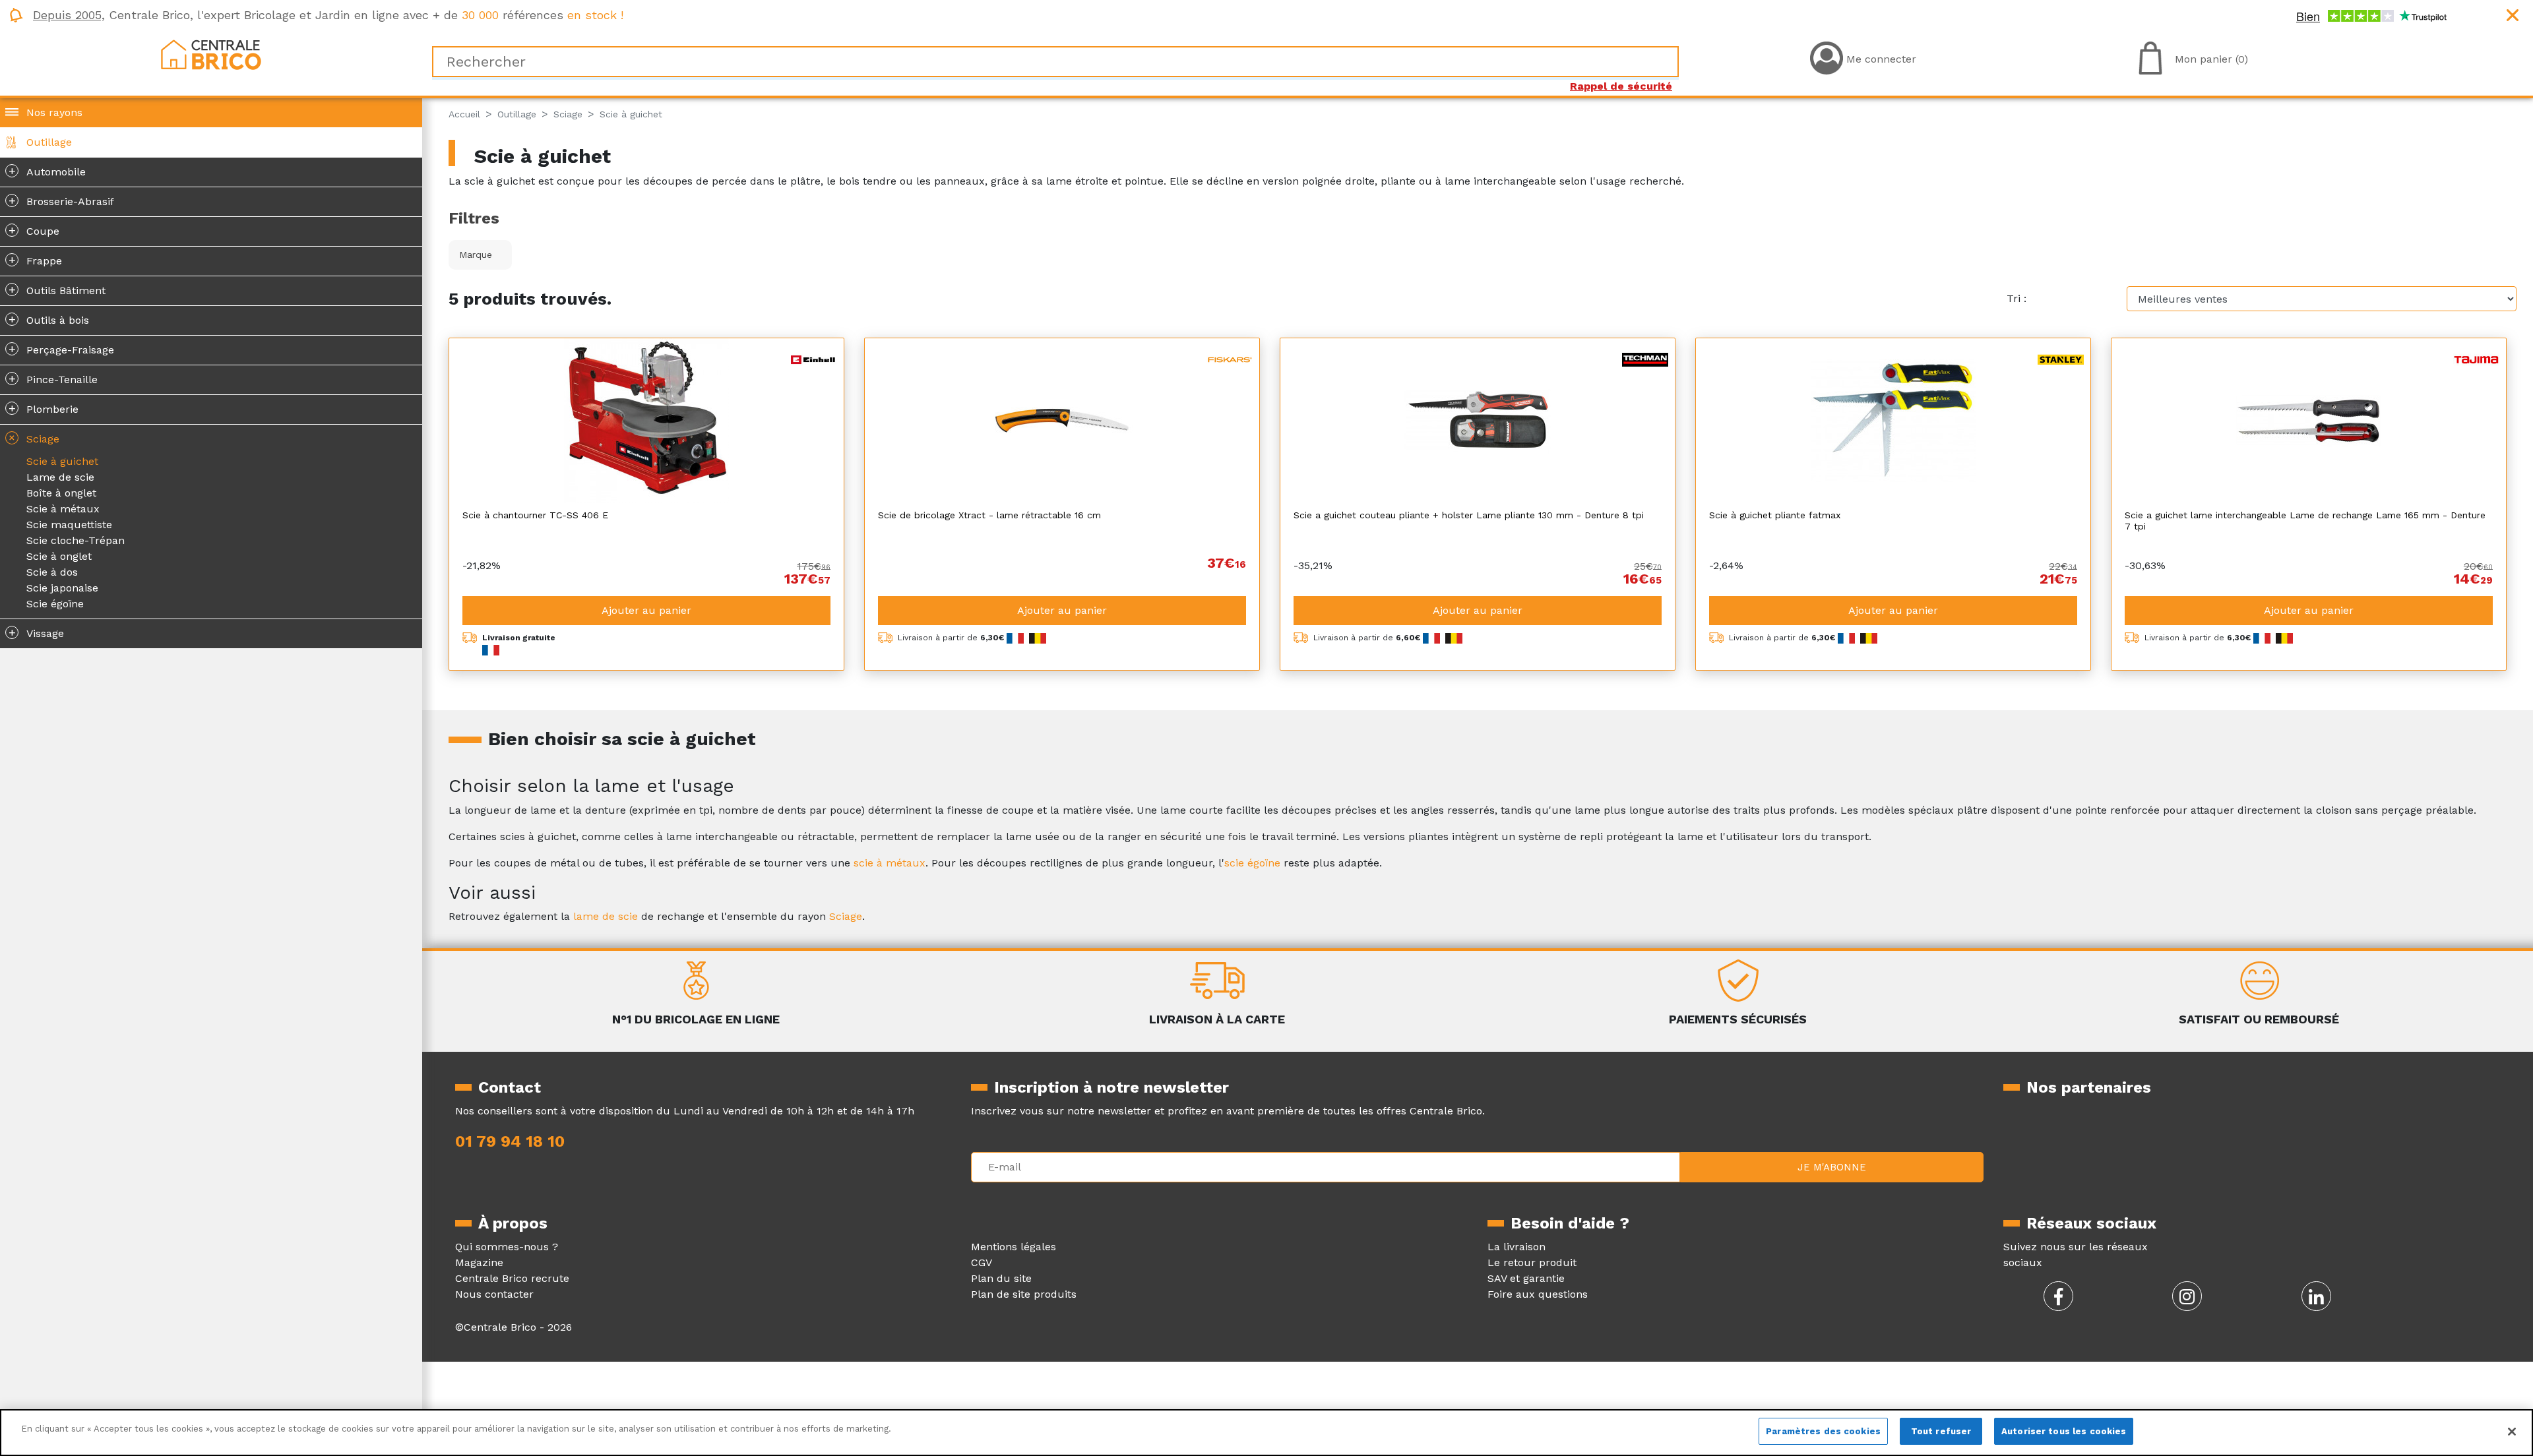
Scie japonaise (62, 588)
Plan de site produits (1024, 1294)
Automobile (47, 171)
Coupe (34, 230)
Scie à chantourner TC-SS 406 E (535, 515)
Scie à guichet (62, 461)
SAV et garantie (1526, 1278)
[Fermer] (2512, 1432)
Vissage (37, 632)
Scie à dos (52, 572)
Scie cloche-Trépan (76, 540)
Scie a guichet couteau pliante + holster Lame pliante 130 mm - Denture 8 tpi (1469, 515)
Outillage (49, 142)
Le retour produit (1532, 1262)
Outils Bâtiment (57, 289)
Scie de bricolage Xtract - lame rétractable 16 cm (989, 515)
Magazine (479, 1262)
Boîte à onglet (61, 493)
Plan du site (1001, 1278)
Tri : (2017, 298)
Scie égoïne (55, 604)
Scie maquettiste (69, 525)
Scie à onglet (59, 556)
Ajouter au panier (646, 610)
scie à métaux (890, 863)
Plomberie (44, 408)
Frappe (36, 260)
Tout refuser (1941, 1431)
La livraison (1517, 1247)
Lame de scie (60, 477)
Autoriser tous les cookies (2064, 1431)
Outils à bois (49, 319)
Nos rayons (54, 112)
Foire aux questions (1538, 1294)
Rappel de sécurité (1621, 86)
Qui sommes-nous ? (507, 1247)
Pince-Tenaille (53, 379)
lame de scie (606, 916)
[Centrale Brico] (211, 54)
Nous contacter (494, 1294)
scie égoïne (1252, 863)
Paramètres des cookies (1823, 1431)
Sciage (32, 438)
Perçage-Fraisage (62, 349)
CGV (982, 1262)
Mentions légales (1014, 1247)
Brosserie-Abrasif (62, 200)
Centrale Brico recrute (512, 1278)
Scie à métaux (63, 509)
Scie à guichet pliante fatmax (1775, 515)
